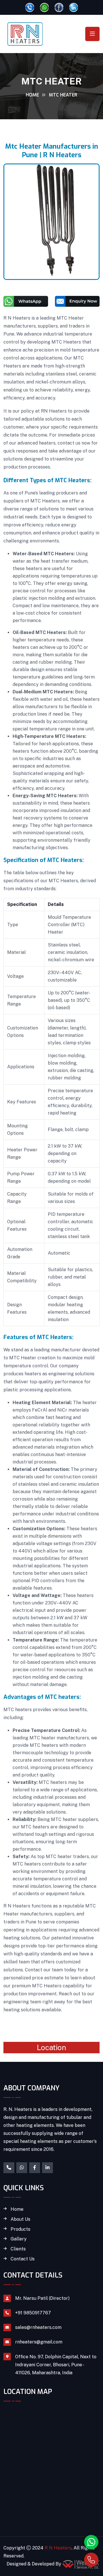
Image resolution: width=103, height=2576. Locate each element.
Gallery (19, 2239)
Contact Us (23, 2259)
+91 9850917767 (33, 2313)
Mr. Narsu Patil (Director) (42, 2298)
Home (32, 95)
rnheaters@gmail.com (39, 2342)
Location (51, 2047)
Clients (18, 2249)
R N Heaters (58, 2548)
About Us (20, 2219)
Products (20, 2229)
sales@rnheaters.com (38, 2327)
